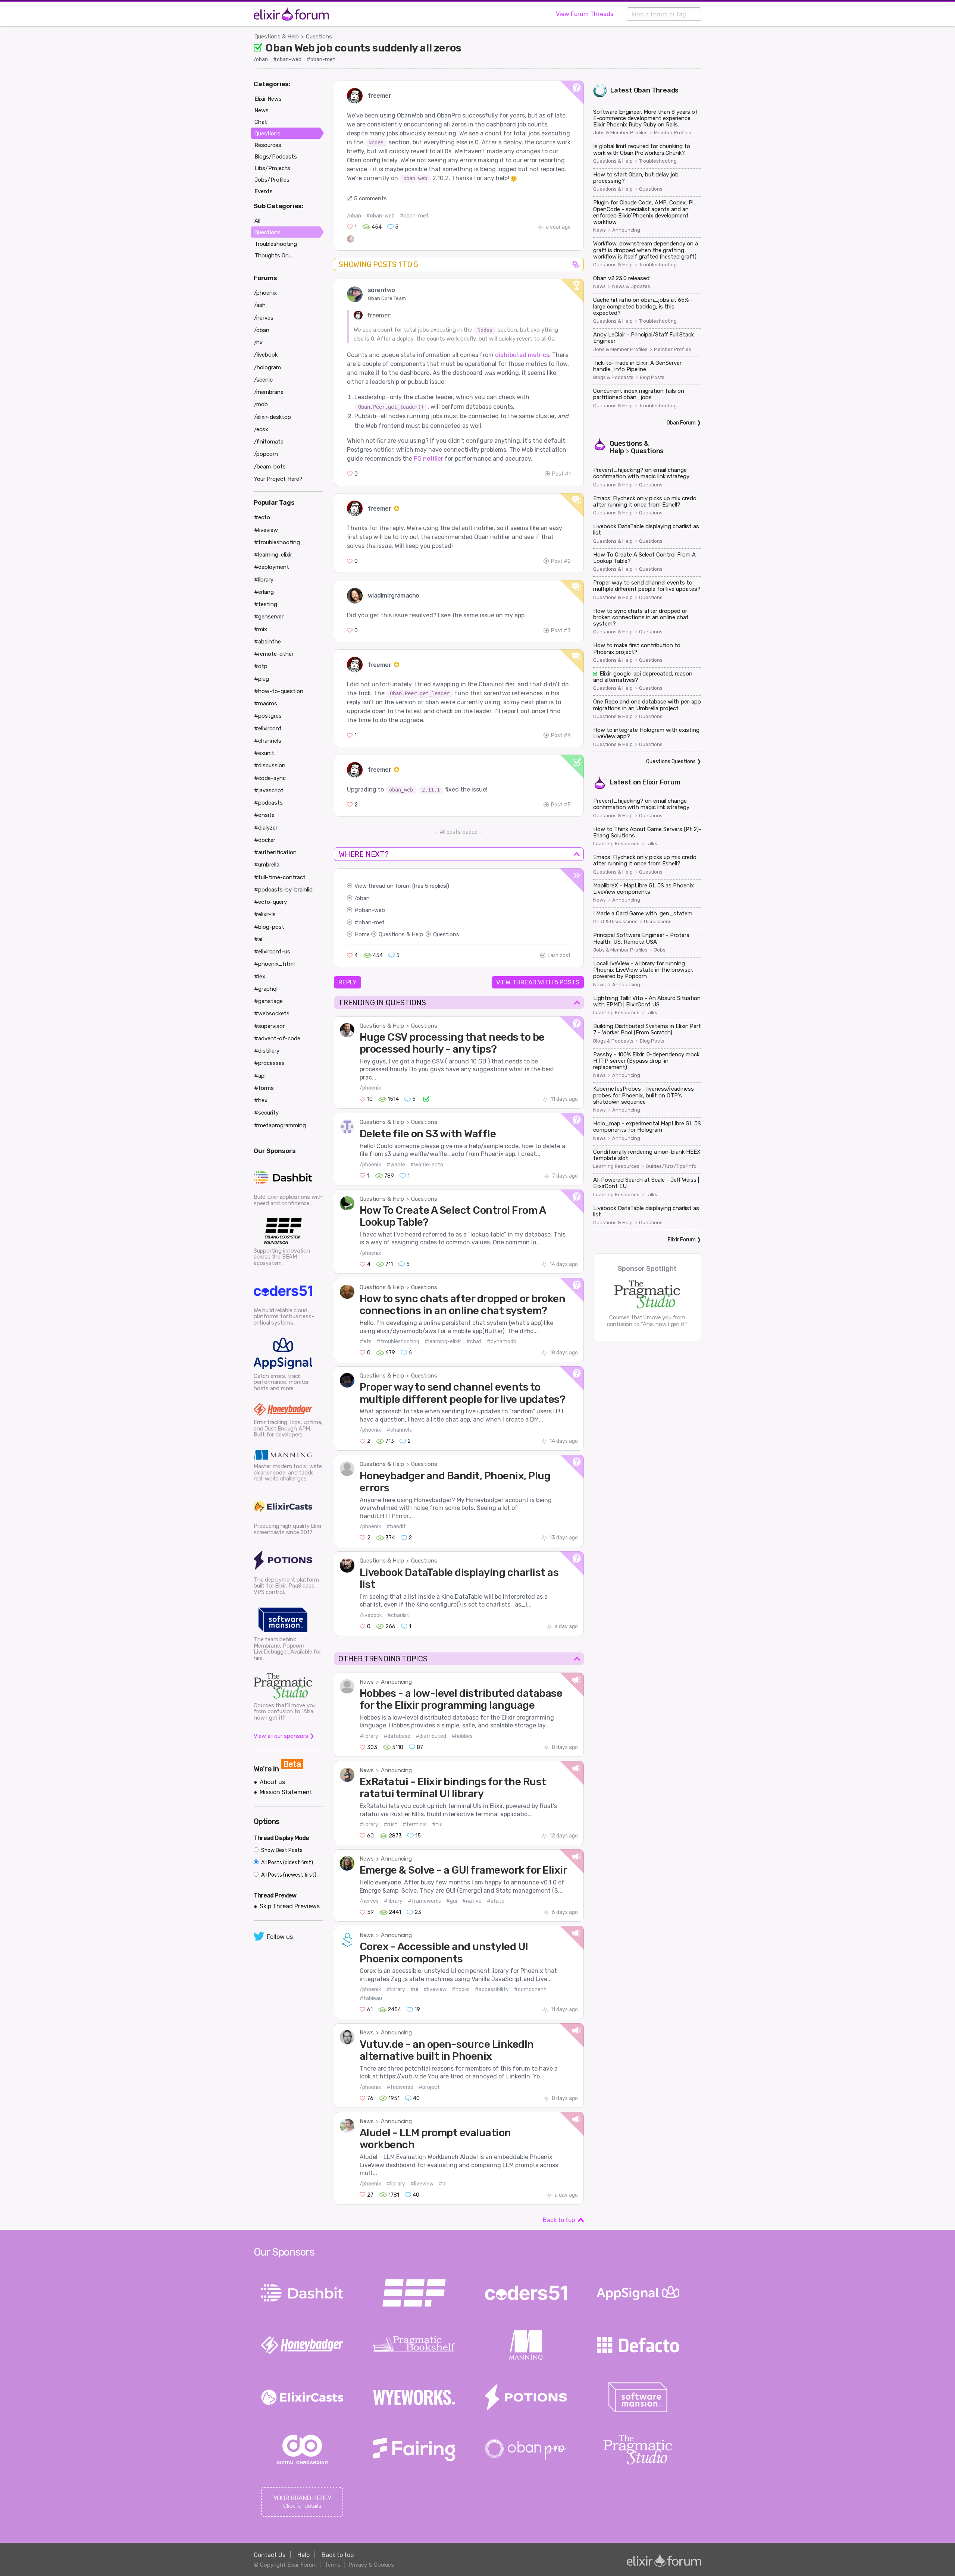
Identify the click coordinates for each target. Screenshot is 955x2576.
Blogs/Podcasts (276, 157)
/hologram (267, 367)
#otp (261, 666)
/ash (260, 305)
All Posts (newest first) (288, 1875)
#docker (265, 840)
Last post (559, 955)
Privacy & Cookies (371, 2565)
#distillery (267, 1051)
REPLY (347, 982)
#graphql (266, 989)
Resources (268, 145)
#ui (414, 1989)
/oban (261, 59)
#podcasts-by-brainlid (283, 890)
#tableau (371, 1998)
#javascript (269, 790)
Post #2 (561, 561)
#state (496, 1901)
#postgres (268, 716)
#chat (474, 1342)
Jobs (660, 950)
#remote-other (274, 654)
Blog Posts (652, 377)
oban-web (372, 910)
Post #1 (561, 474)
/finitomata (269, 442)
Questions (319, 37)
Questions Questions (671, 761)
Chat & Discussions (615, 922)
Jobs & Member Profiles (620, 133)
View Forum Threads (585, 14)
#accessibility (492, 1989)
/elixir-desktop (273, 417)
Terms (333, 2565)
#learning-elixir (443, 1342)
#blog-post (269, 927)
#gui (452, 1901)
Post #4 (561, 735)
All (257, 221)
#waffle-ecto (427, 1165)
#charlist (398, 1615)
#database (397, 1736)
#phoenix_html (274, 964)
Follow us (280, 1937)
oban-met (372, 922)
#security (266, 1113)
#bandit (396, 1527)
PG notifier (428, 459)
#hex (261, 1100)
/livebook (371, 1615)
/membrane (269, 392)
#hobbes (462, 1736)
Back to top (559, 2220)
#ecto (262, 517)
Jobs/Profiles (272, 180)
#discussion (270, 765)
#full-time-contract (280, 877)
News (367, 1682)
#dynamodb (502, 1342)
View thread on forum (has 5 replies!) (402, 886)
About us (272, 1782)
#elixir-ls (265, 914)
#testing (266, 604)
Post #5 (561, 805)
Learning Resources (616, 844)
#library (369, 1736)
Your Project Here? (278, 479)
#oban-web (287, 59)
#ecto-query (270, 902)
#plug (262, 679)
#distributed (431, 1736)
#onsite (264, 815)
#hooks (461, 1989)
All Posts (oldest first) (286, 1863)
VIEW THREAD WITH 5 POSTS (538, 982)
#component (530, 1989)
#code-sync (270, 778)
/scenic (263, 380)
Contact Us (270, 2555)
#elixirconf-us (272, 952)
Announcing (396, 1682)
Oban (642, 90)
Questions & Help (277, 37)
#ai (443, 2184)
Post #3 (561, 631)
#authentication (275, 852)
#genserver (269, 617)
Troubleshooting (658, 161)
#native (472, 1901)
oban (363, 898)
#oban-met (321, 59)
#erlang (264, 592)
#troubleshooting (398, 1342)
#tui (437, 1825)
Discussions (658, 922)
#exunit (264, 753)
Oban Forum (681, 423)
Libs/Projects (272, 168)
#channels (399, 1430)
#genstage (268, 1001)
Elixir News (268, 99)
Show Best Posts (281, 1850)
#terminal (415, 1825)
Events (264, 191)
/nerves (369, 1901)
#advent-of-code (277, 1038)
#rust (390, 1825)
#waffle (396, 1165)
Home (362, 934)
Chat (261, 122)
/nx (258, 342)
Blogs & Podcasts (613, 377)
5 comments (370, 198)
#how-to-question (279, 691)
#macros (266, 703)
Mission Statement (286, 1792)
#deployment (272, 567)
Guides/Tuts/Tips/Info (671, 1166)
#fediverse (400, 2087)
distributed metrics (522, 355)
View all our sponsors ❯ (284, 1736)
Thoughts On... (273, 256)
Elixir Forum (661, 782)
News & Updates (631, 286)
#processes (269, 1063)
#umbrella (267, 865)
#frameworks (424, 1901)
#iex (260, 977)
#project (429, 2087)
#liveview (435, 1989)
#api (260, 1076)
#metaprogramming (280, 1125)
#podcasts (268, 803)
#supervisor (269, 1026)
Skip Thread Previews (290, 1906)
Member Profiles (673, 133)
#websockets (272, 1013)
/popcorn (266, 454)
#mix (261, 629)
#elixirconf (268, 728)
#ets (366, 1342)
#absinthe (267, 642)
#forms (264, 1088)
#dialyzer (266, 828)
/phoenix (370, 1088)
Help (303, 2555)
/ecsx (261, 429)
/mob (261, 404)
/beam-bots (270, 467)
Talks (652, 844)
